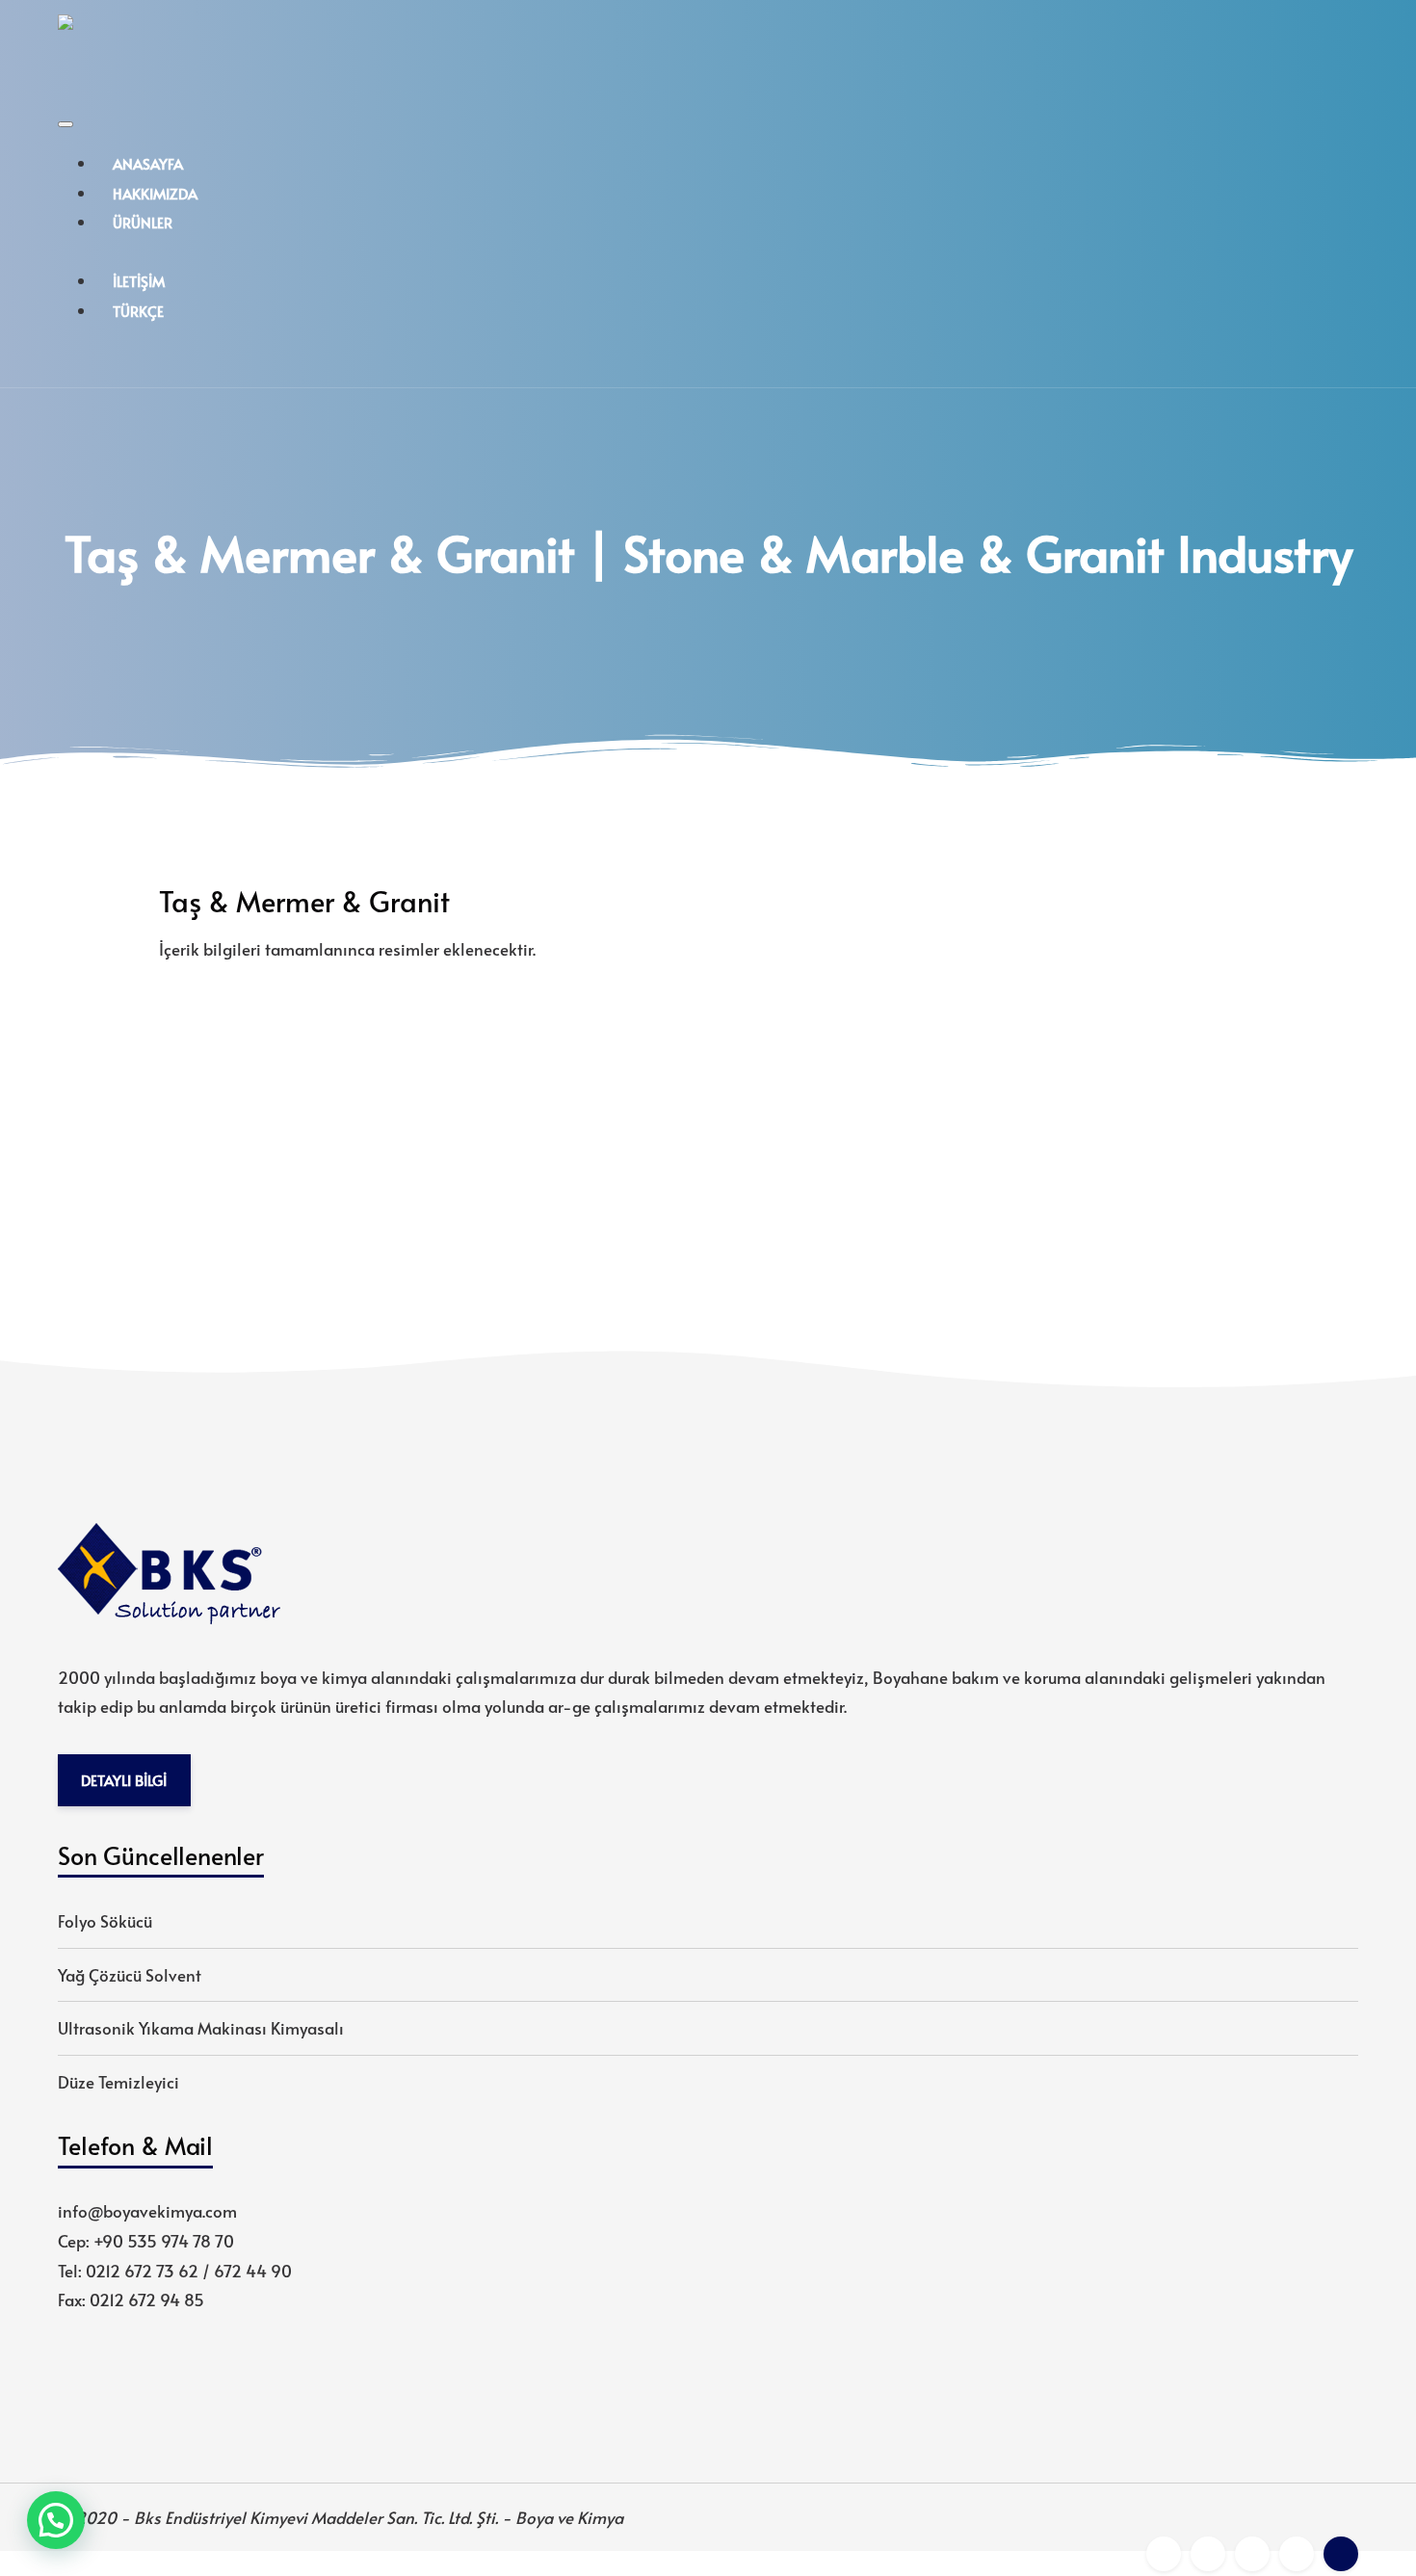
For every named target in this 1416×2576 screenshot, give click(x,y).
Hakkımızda (155, 193)
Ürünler (143, 222)
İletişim (139, 281)
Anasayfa (148, 163)
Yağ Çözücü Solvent (130, 1975)
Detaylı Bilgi (124, 1780)
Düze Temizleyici (118, 2082)
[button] (56, 2520)
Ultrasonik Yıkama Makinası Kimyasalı (201, 2028)
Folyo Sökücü (105, 1921)
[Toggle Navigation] (66, 124)
